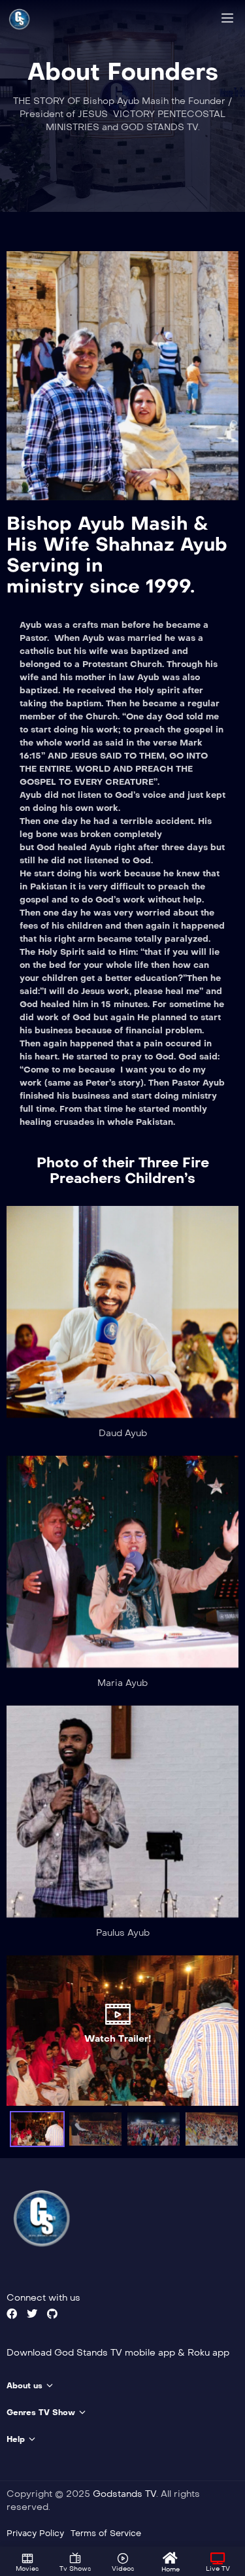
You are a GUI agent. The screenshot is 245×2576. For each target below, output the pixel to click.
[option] (122, 2031)
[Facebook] (12, 2314)
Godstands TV (124, 2494)
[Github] (52, 2314)
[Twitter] (32, 2314)
